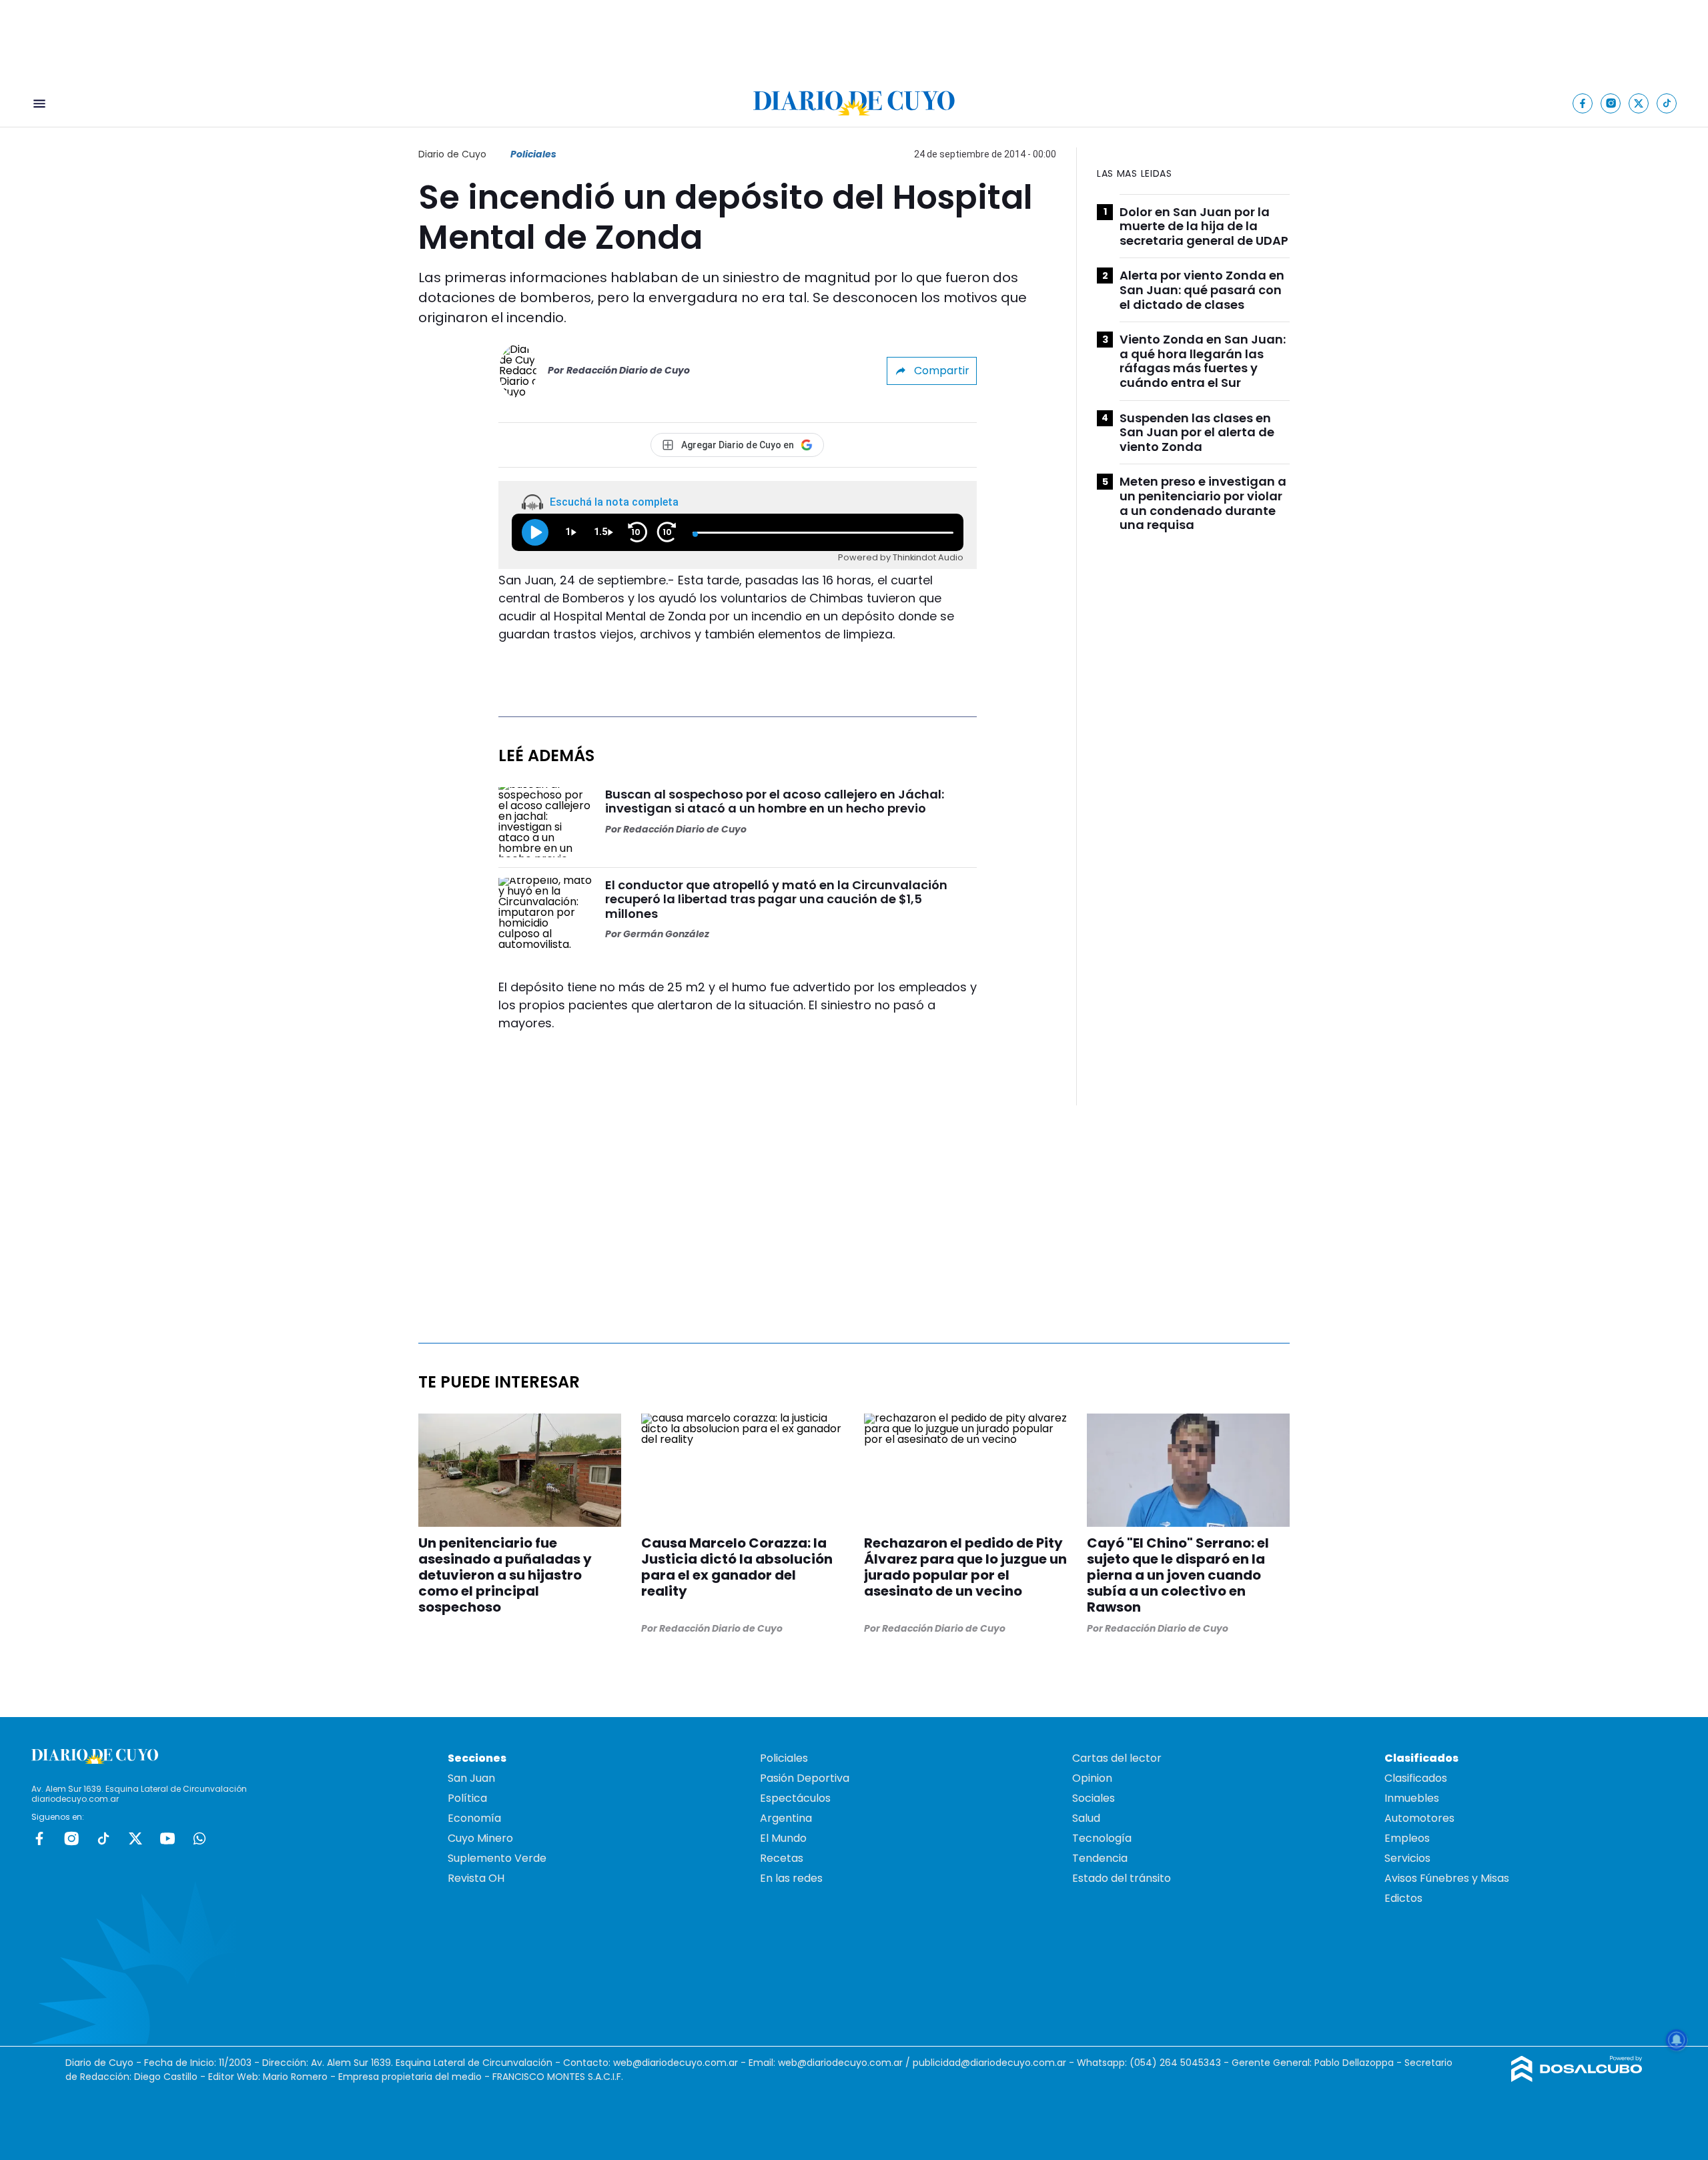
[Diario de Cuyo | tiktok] (1667, 103)
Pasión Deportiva (805, 1778)
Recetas (782, 1858)
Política (467, 1798)
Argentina (786, 1818)
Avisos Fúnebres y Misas (1447, 1878)
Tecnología (1102, 1838)
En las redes (791, 1878)
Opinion (1092, 1778)
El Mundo (783, 1838)
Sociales (1094, 1798)
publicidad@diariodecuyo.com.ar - (995, 2063)
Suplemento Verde (497, 1858)
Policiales (533, 154)
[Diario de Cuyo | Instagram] (1611, 103)
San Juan (471, 1778)
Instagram (71, 1838)
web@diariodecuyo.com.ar (676, 2063)
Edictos (1403, 1898)
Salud (1086, 1818)
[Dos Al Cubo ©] (1577, 2078)
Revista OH (476, 1878)
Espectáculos (795, 1798)
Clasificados (1416, 1778)
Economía (474, 1818)
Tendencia (1100, 1858)
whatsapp (199, 1838)
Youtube (167, 1838)
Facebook (39, 1838)
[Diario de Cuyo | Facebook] (1583, 103)
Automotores (1419, 1818)
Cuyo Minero (480, 1838)
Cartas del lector (1117, 1758)
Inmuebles (1412, 1798)
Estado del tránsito (1122, 1878)
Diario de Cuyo (452, 154)
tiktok (103, 1838)
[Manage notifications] (1677, 2040)
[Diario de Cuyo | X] (1639, 103)
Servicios (1407, 1858)
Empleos (1407, 1838)
